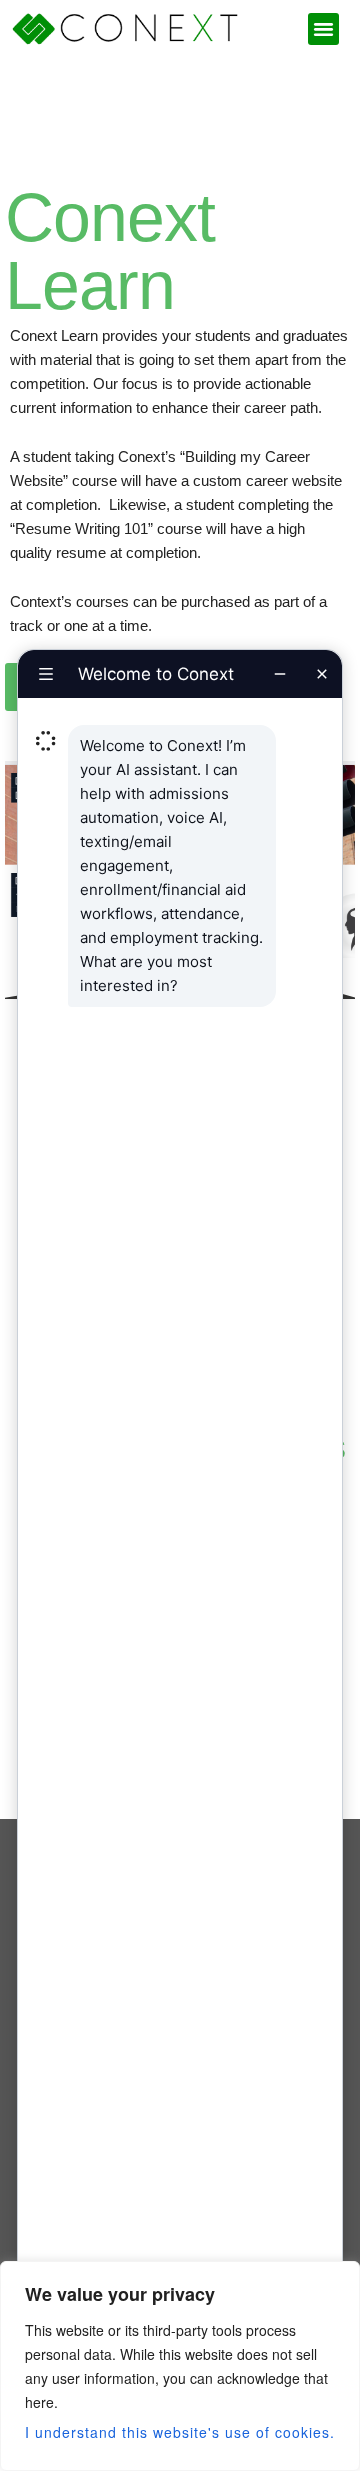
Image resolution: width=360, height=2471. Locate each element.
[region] (180, 2366)
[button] (324, 29)
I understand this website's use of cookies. (180, 2432)
